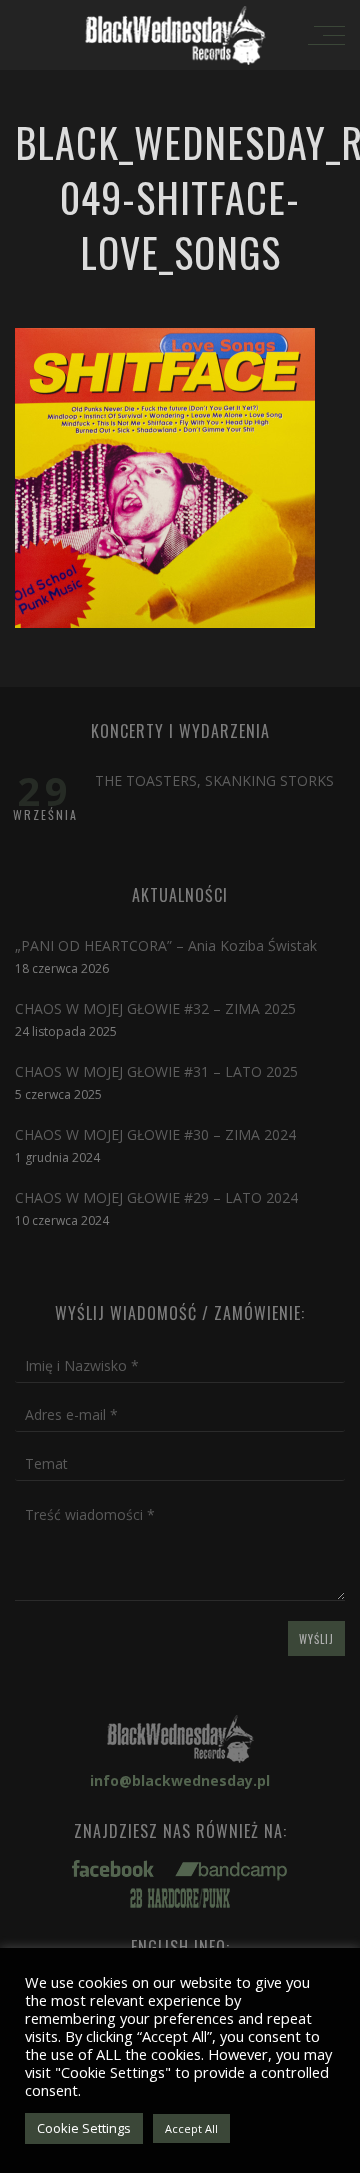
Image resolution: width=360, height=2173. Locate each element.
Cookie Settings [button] (84, 2128)
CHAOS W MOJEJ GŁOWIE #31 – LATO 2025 (156, 1071)
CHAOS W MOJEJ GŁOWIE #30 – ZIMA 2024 (155, 1134)
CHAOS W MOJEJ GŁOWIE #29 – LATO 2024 (156, 1197)
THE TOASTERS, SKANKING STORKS (214, 780)
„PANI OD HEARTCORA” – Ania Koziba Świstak (166, 945)
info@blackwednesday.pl (180, 1780)
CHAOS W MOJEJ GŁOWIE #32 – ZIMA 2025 (155, 1008)
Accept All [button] (191, 2128)
